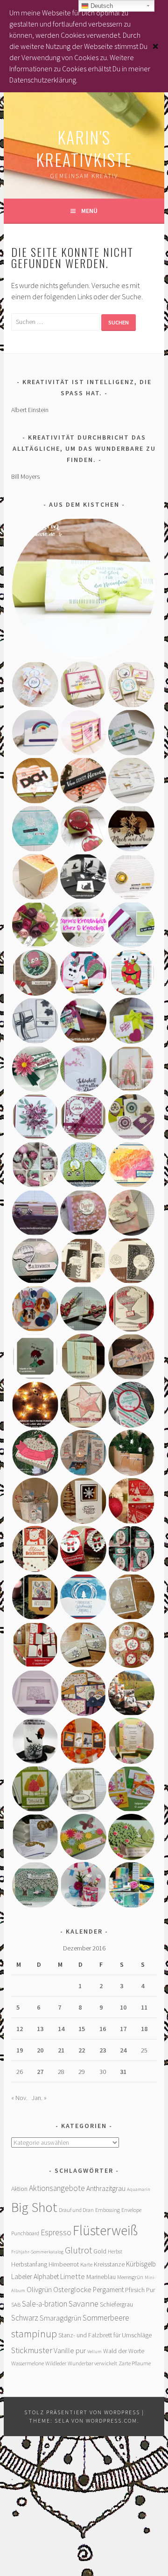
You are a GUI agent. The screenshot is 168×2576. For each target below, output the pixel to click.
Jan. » (39, 2098)
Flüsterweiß (105, 2230)
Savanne (84, 2304)
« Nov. (19, 2098)
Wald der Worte (124, 2351)
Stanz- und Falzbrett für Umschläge (105, 2335)
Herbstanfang (29, 2264)
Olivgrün (39, 2289)
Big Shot (34, 2207)
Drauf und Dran (76, 2210)
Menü (89, 211)
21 (61, 2050)
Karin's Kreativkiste (84, 148)
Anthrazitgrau (106, 2188)
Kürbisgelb (141, 2264)
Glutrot (78, 2250)
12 (20, 2029)
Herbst (115, 2251)
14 (61, 2029)
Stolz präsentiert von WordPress (82, 2412)
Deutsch (101, 6)
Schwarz (25, 2318)
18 (144, 2029)
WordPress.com (112, 2421)
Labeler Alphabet (35, 2276)
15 (82, 2029)
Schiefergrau (116, 2304)
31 (123, 2072)
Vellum (94, 2352)
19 (20, 2050)
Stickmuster (32, 2350)
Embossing (108, 2210)
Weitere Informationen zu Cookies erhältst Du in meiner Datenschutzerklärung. (80, 69)
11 (144, 2007)
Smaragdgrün (60, 2318)
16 (103, 2029)
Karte (86, 2264)
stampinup (34, 2334)
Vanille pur (70, 2350)
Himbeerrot (64, 2264)
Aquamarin (139, 2189)
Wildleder (56, 2363)
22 (82, 2050)
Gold (100, 2251)
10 (123, 2007)
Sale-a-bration (45, 2304)
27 (40, 2072)
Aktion (19, 2189)
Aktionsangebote (57, 2188)
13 (40, 2029)
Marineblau (101, 2277)
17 (123, 2029)
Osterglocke (72, 2289)
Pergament (108, 2290)
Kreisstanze (109, 2264)
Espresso (56, 2232)
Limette (73, 2276)
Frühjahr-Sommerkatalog (37, 2252)
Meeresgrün (130, 2277)
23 (103, 2050)
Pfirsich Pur (140, 2290)
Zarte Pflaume (135, 2363)
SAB (16, 2304)
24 (123, 2050)
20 (40, 2050)
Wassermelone (28, 2363)
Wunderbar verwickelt (92, 2363)
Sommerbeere (106, 2318)
